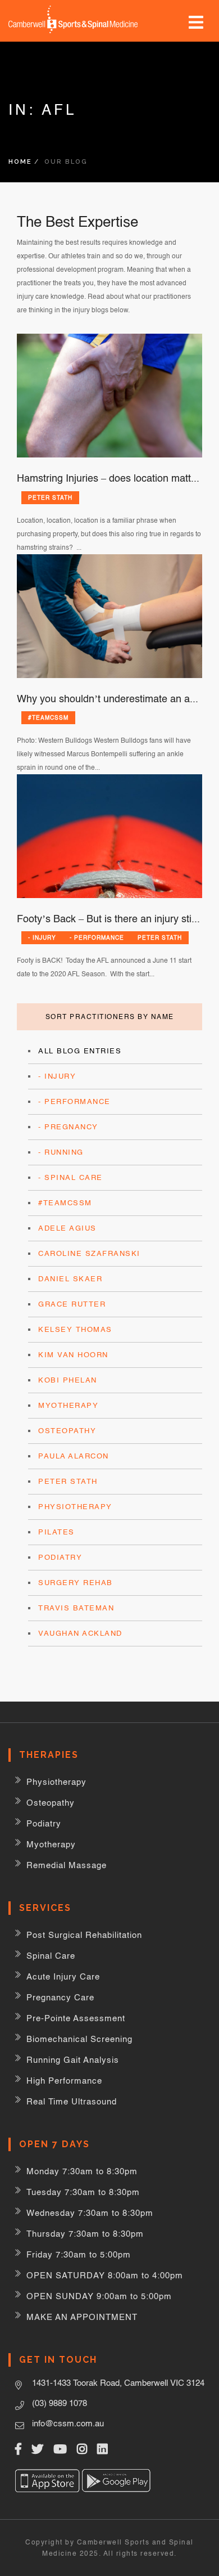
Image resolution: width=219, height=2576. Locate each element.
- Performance (97, 937)
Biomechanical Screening (79, 2039)
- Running (61, 1152)
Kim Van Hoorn (73, 1355)
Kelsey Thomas (75, 1329)
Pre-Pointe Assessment (76, 2018)
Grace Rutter (72, 1304)
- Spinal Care (70, 1177)
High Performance (64, 2081)
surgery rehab (76, 1583)
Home (20, 162)
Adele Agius (67, 1228)
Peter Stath (50, 497)
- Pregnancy (68, 1127)
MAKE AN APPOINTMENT (82, 2317)
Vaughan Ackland (80, 1633)
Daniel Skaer (70, 1279)
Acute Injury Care (63, 1976)
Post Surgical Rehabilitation (84, 1935)
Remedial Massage (67, 1865)
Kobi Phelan (68, 1380)
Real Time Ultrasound (72, 2101)
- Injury (42, 937)
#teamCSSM (48, 717)
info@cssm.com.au (68, 2423)
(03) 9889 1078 (60, 2403)
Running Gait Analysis (73, 2060)
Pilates (56, 1532)
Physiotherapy (75, 1507)
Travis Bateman (76, 1608)
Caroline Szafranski (89, 1253)
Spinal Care (51, 1956)
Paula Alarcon (74, 1456)
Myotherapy (68, 1405)
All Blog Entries (80, 1051)
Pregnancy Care (60, 1997)
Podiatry (60, 1557)
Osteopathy (67, 1431)
